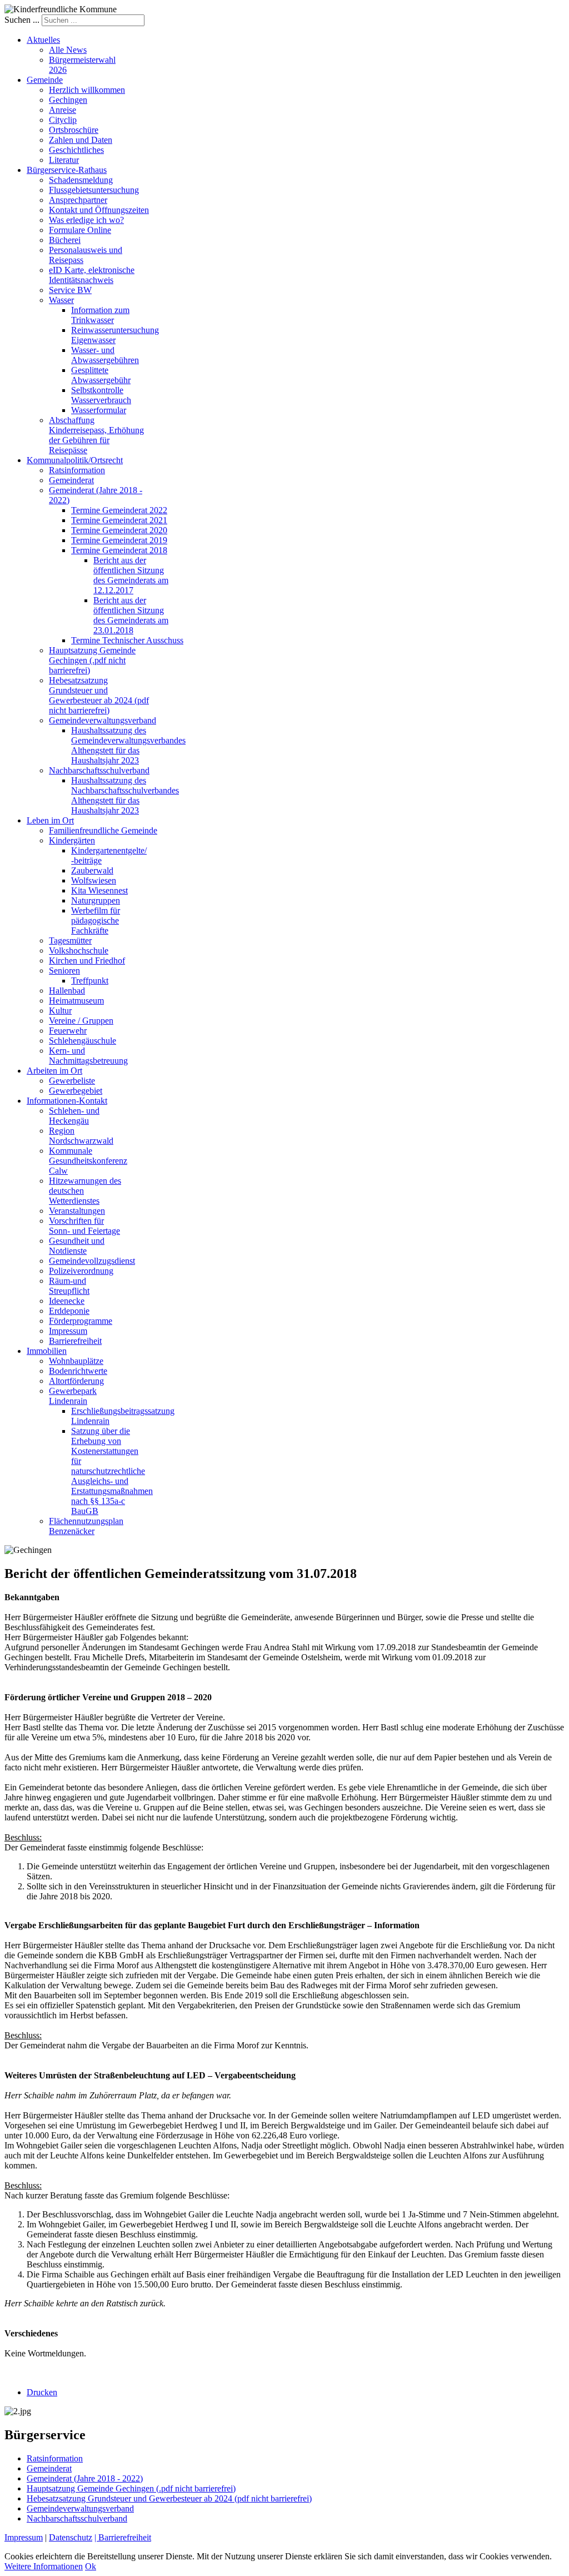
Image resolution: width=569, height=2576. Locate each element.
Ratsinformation (55, 2458)
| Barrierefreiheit (123, 2537)
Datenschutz (71, 2537)
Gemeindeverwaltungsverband (80, 2508)
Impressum (24, 2537)
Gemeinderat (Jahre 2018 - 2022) (85, 2478)
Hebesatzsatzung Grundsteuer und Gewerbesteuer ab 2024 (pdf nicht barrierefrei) (169, 2498)
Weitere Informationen (44, 2566)
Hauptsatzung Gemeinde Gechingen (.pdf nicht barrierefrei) (131, 2488)
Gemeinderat (49, 2468)
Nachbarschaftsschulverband (77, 2518)
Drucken (42, 2392)
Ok (91, 2566)
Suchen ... (22, 20)
